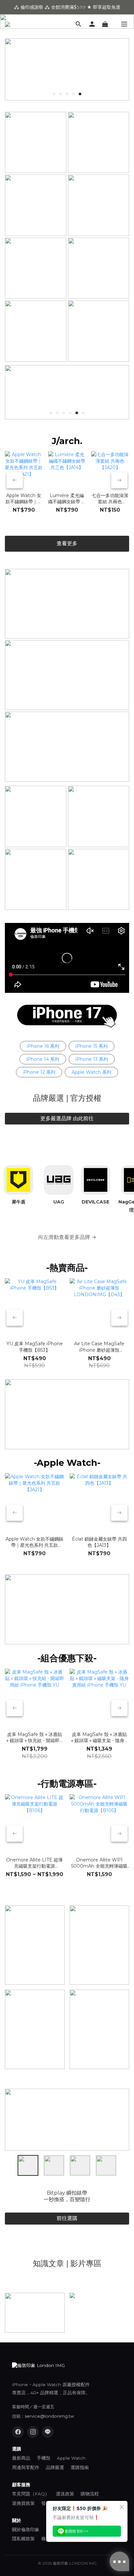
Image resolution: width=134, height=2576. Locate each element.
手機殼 (44, 2458)
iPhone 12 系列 (39, 1072)
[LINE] (48, 2432)
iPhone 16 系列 (43, 1046)
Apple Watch (71, 2458)
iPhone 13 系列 (92, 1059)
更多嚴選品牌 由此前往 (67, 1118)
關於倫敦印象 (26, 2530)
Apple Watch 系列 (91, 1072)
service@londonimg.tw (49, 2416)
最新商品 (21, 2458)
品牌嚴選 (55, 2467)
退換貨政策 (23, 2503)
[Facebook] (18, 2432)
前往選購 (67, 2218)
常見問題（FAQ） (31, 2494)
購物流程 (90, 2494)
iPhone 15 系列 (92, 1046)
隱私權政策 (23, 2539)
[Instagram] (33, 2432)
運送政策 (65, 2494)
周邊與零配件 (26, 2467)
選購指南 (80, 2467)
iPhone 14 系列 (43, 1059)
